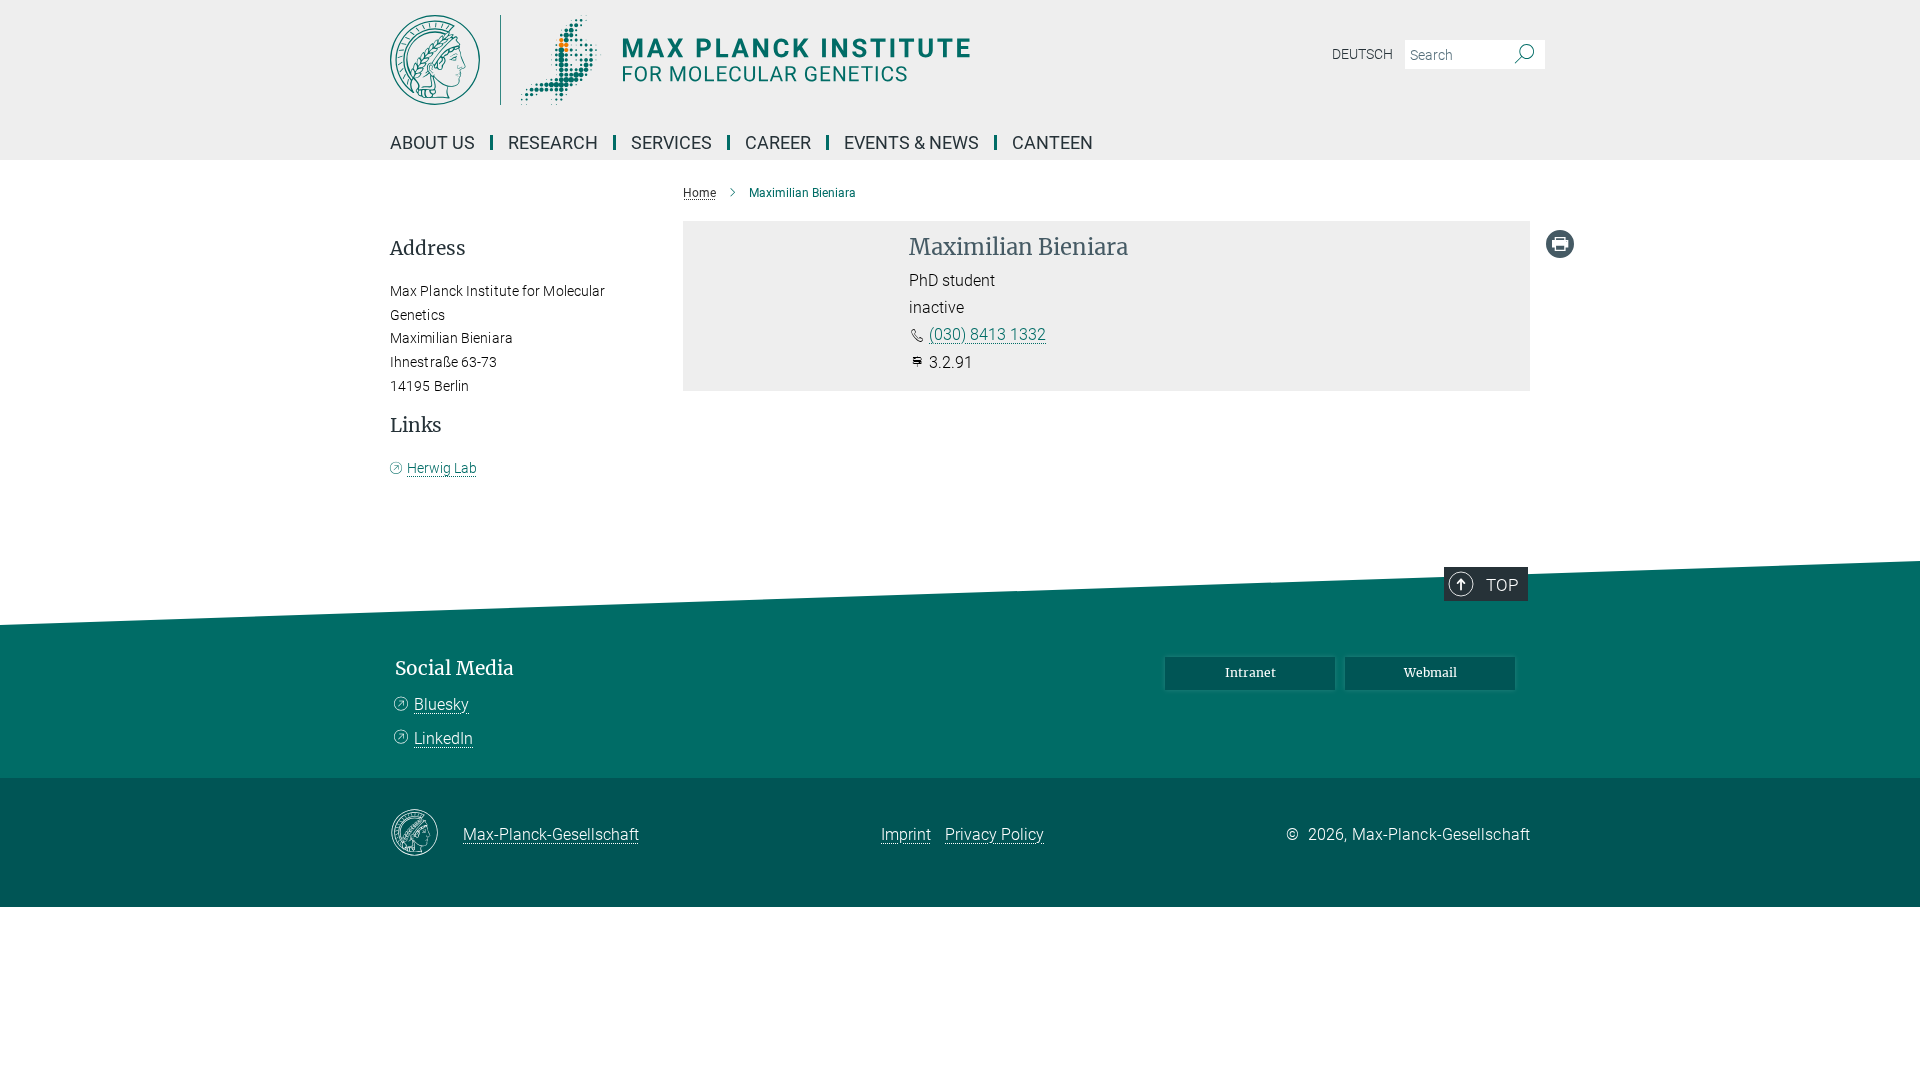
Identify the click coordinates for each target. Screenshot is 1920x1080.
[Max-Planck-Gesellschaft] (426, 834)
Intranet (1250, 672)
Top (1502, 585)
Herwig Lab (442, 468)
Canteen (1052, 142)
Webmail (1430, 672)
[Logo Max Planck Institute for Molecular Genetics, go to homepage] (765, 60)
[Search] (1524, 55)
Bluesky (441, 704)
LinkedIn (443, 738)
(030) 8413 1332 (987, 334)
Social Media (454, 668)
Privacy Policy (994, 834)
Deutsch (1362, 54)
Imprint (906, 834)
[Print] (1560, 244)
